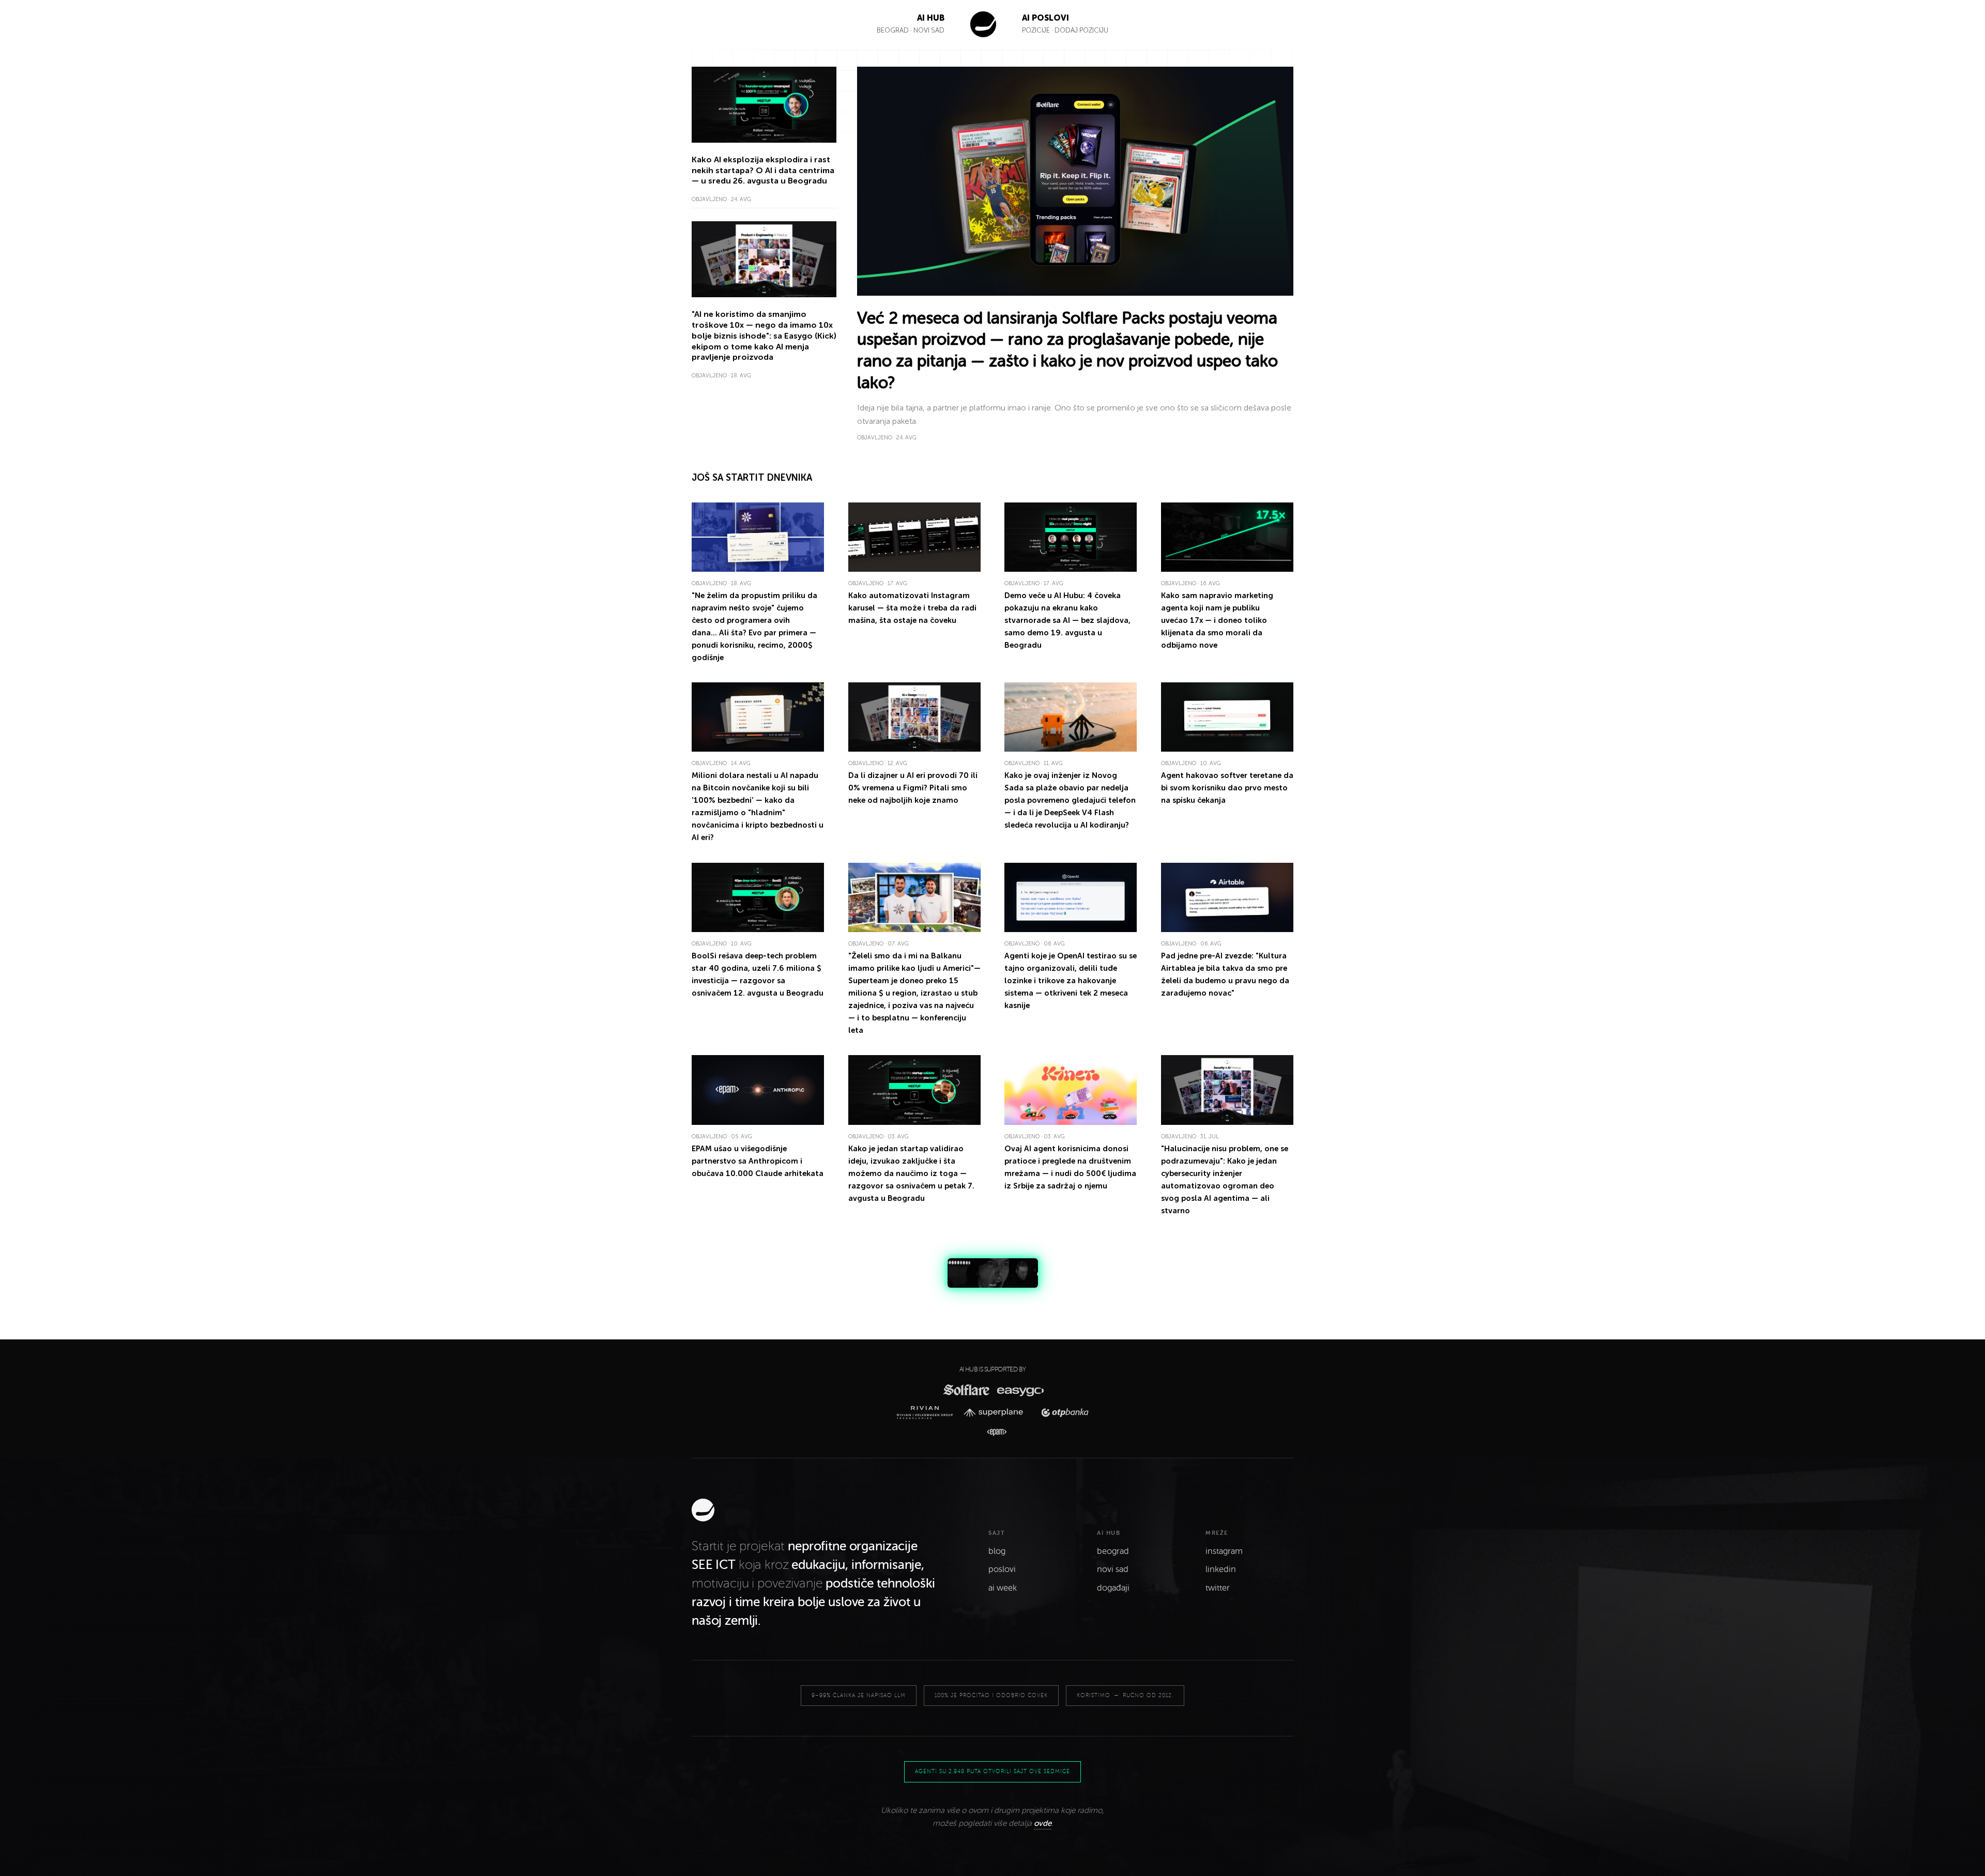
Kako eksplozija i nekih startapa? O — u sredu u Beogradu (763, 170)
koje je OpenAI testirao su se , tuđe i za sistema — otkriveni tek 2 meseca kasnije (1071, 981)
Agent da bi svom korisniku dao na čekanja (1227, 788)
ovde (1043, 1823)
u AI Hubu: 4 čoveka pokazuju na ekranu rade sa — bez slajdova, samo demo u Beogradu (1067, 620)
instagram (1224, 1551)
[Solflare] (966, 1390)
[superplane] (997, 1413)
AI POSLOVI (1045, 18)
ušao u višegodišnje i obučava (758, 1161)
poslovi (1002, 1569)
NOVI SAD (929, 30)
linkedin (1221, 1569)
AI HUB (931, 18)
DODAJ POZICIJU (1081, 30)
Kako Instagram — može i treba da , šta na (912, 608)
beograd (1113, 1551)
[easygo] (1020, 1390)
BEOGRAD (893, 30)
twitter (1218, 1588)
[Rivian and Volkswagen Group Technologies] (928, 1413)
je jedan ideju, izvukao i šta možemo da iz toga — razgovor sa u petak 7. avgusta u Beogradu (911, 1173)
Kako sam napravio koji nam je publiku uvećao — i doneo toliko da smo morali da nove (1217, 620)
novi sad (1113, 1569)
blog (997, 1551)
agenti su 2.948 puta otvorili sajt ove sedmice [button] (993, 1771)
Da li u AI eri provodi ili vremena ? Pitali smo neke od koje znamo (913, 788)
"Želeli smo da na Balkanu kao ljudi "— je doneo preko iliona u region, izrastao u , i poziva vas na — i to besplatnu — (914, 993)
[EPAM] (992, 1432)
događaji (1113, 1588)
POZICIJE (1037, 30)
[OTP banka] (1062, 1413)
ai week (1003, 1588)
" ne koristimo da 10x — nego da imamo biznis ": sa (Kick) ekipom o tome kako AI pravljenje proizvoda (764, 335)
